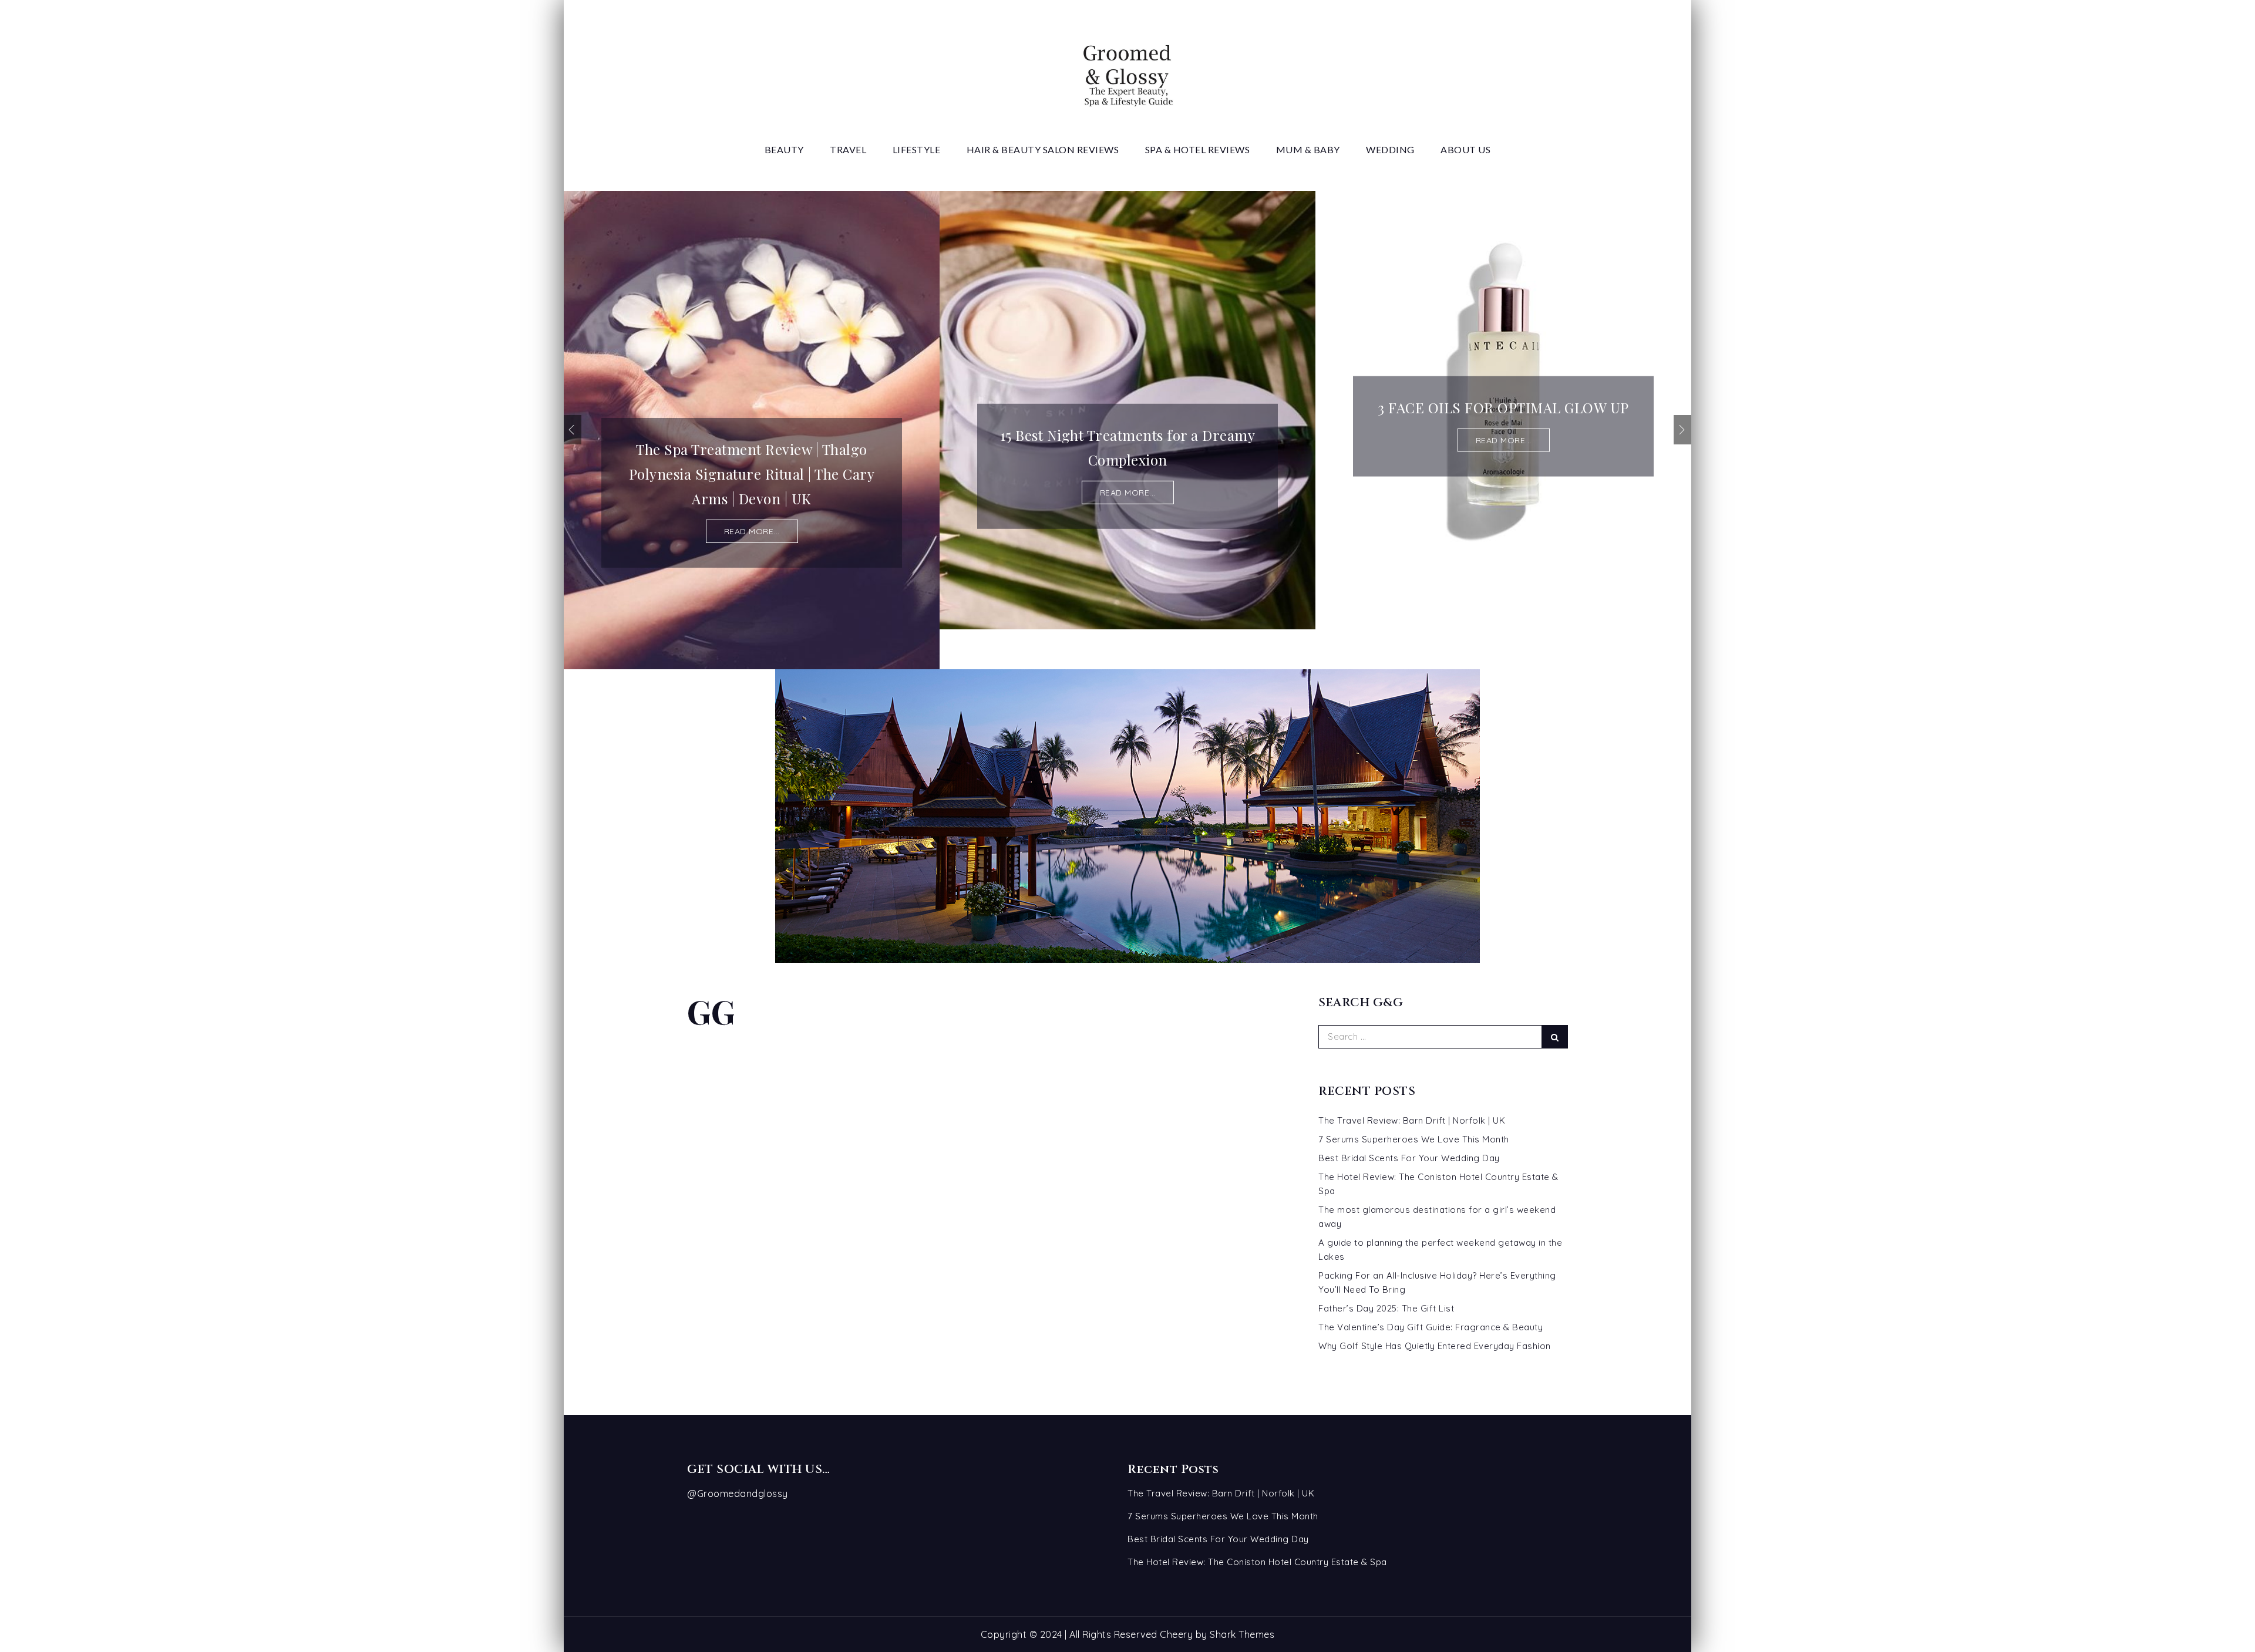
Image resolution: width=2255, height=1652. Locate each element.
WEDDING (1390, 149)
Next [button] (1682, 430)
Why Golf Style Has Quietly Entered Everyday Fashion (1435, 1346)
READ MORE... (752, 531)
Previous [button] (573, 430)
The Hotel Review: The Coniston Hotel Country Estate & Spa (1257, 1562)
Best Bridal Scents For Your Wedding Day (1409, 1158)
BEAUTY (784, 149)
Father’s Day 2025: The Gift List (1386, 1308)
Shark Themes (1242, 1634)
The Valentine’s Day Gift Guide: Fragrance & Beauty (1431, 1327)
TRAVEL (848, 149)
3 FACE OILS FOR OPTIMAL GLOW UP (1503, 407)
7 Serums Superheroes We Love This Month (1414, 1139)
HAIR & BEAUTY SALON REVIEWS (1043, 149)
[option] (752, 430)
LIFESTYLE (917, 149)
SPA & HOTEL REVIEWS (1198, 149)
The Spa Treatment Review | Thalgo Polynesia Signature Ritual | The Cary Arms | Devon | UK (752, 474)
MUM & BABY (1308, 149)
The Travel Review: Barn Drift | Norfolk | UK (1412, 1120)
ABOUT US (1465, 149)
